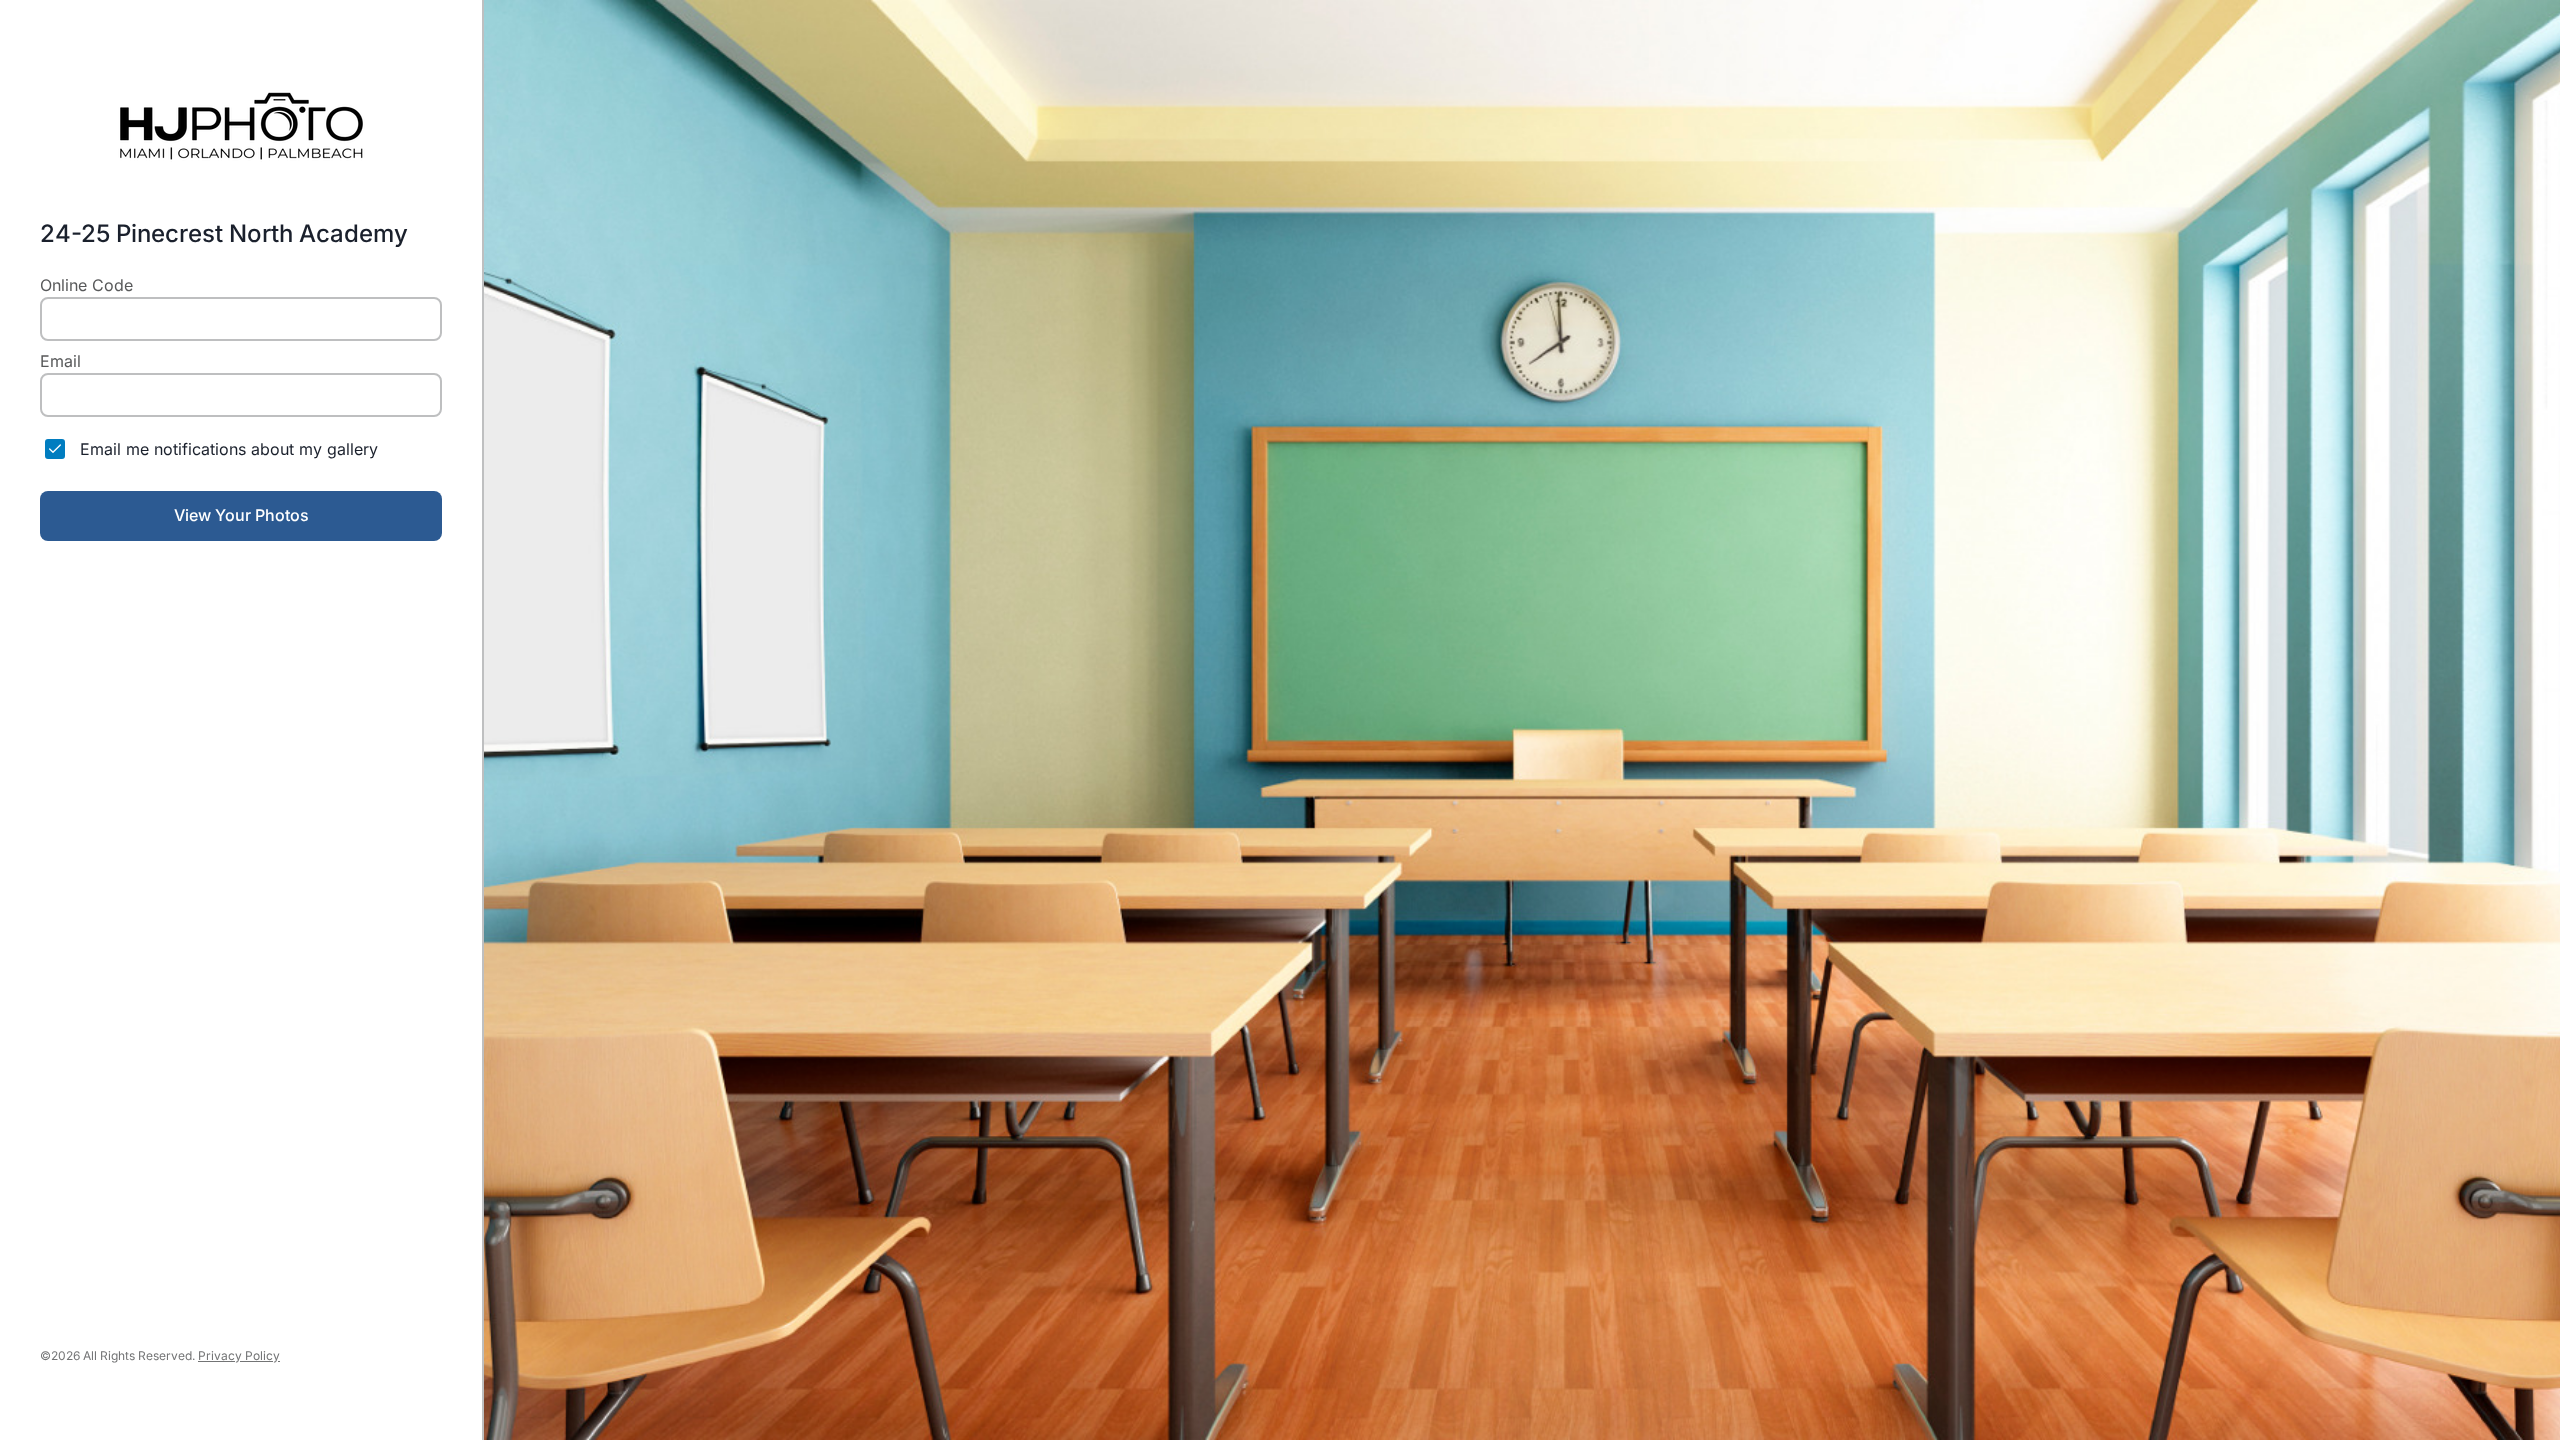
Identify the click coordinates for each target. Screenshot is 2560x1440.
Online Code (86, 285)
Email (60, 361)
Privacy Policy (239, 1355)
